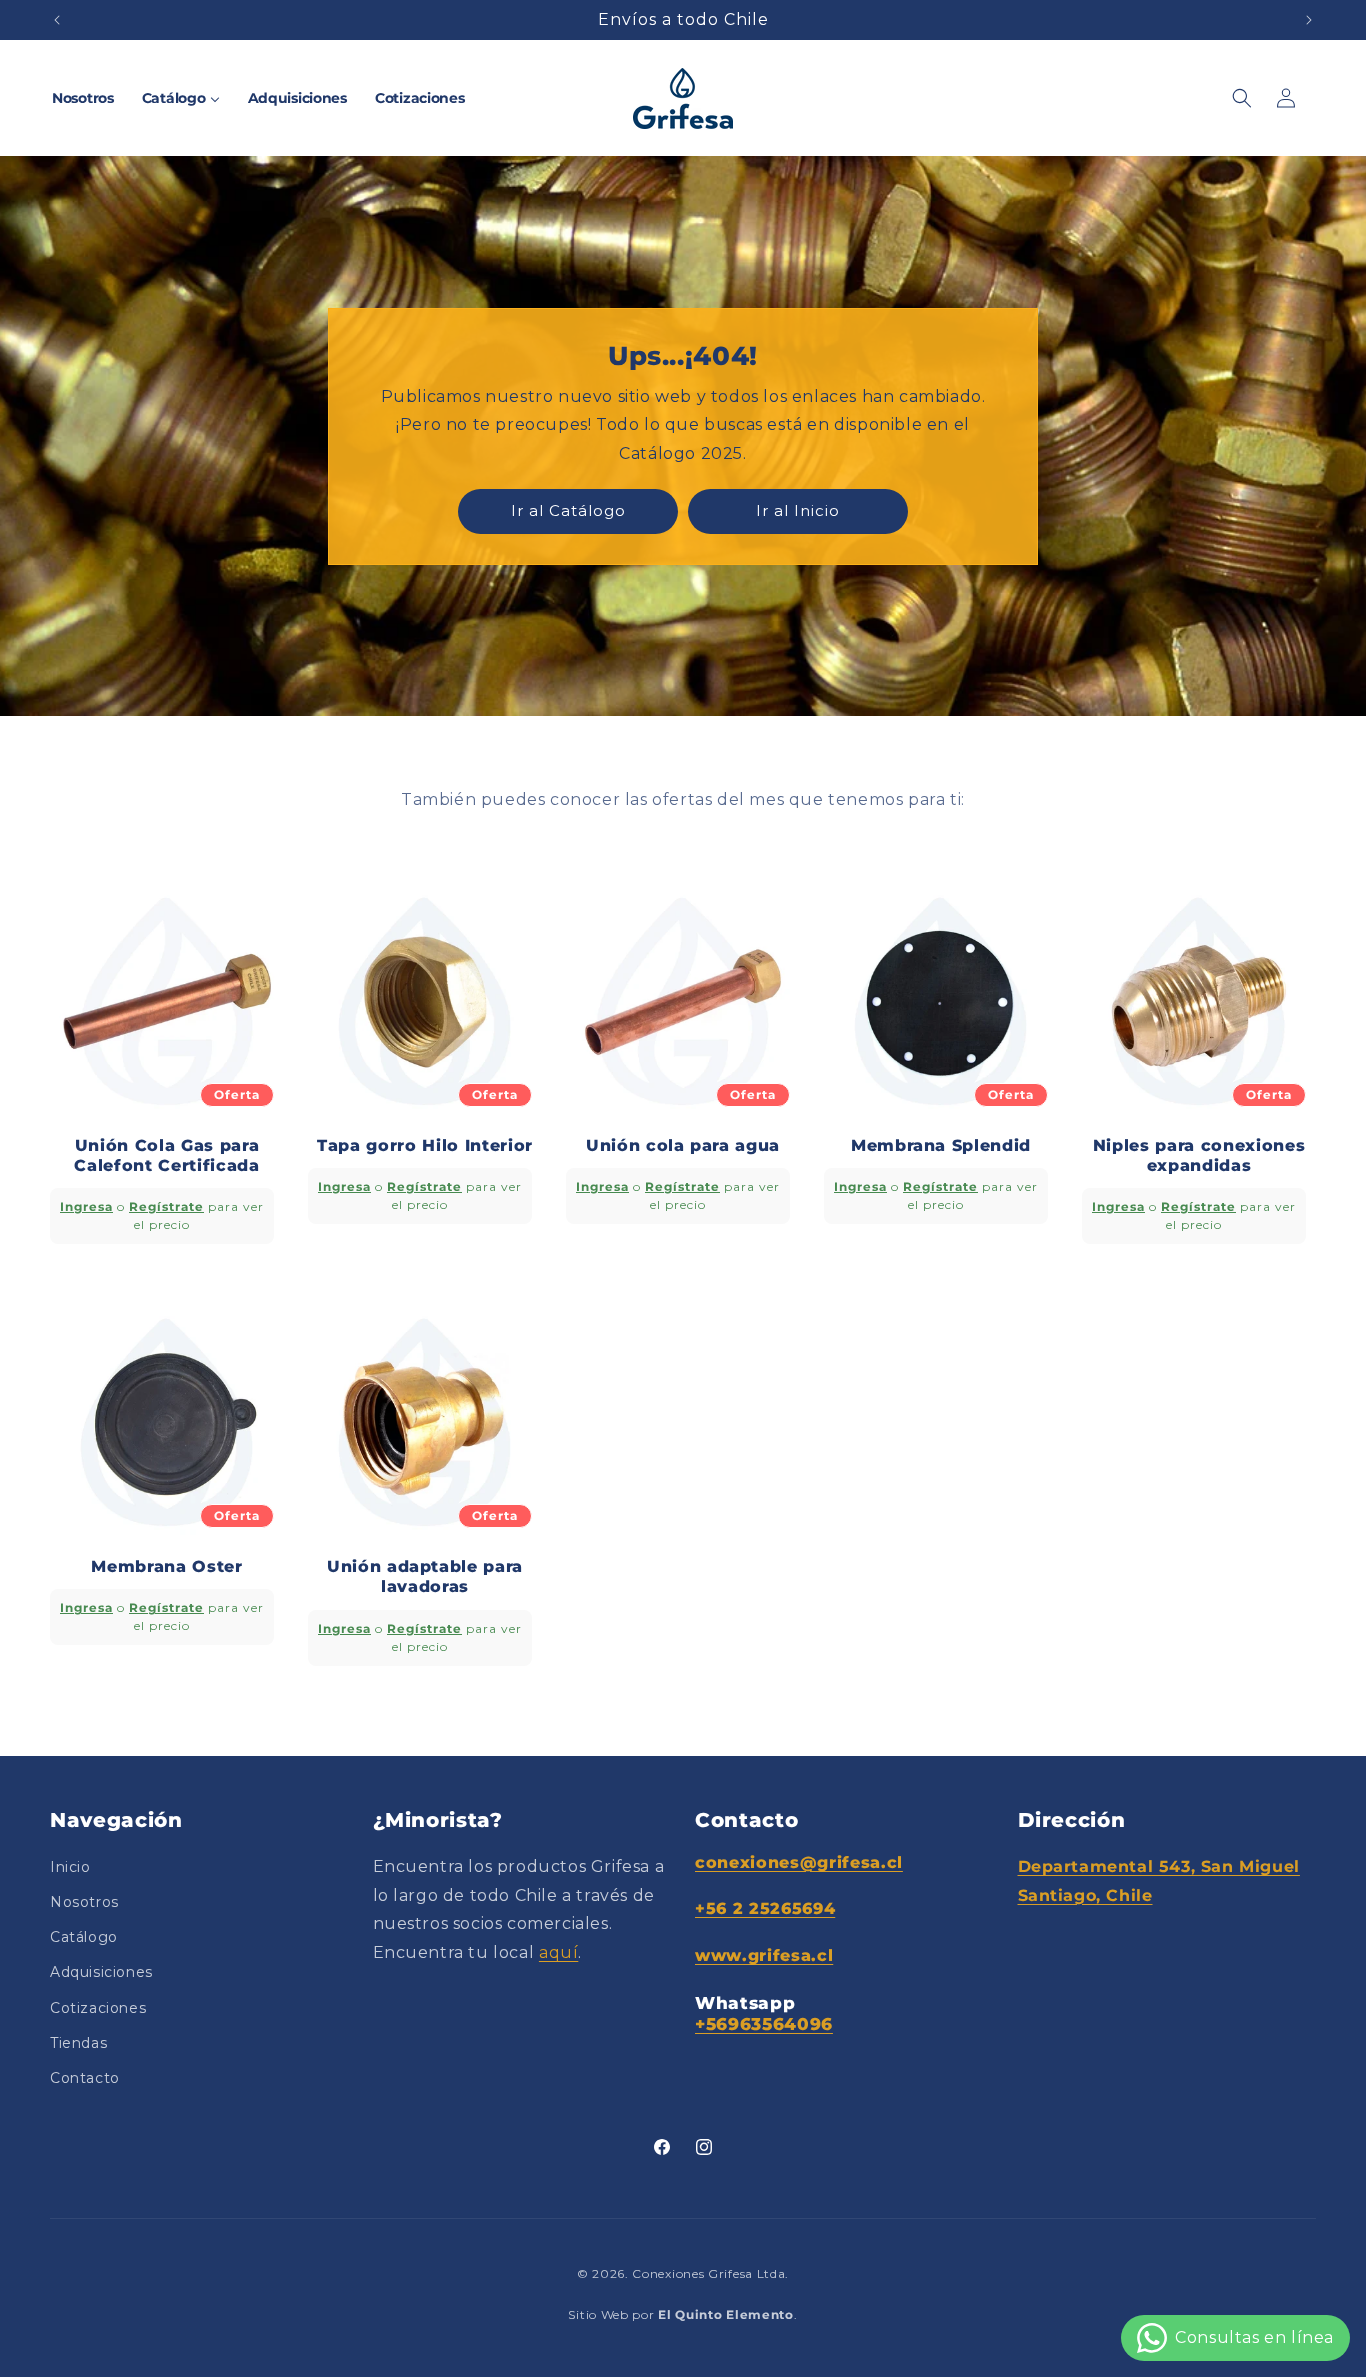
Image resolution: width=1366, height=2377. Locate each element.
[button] (1242, 98)
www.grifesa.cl (764, 1955)
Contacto (85, 2078)
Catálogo (84, 1937)
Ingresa (86, 1206)
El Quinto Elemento (726, 2314)
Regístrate (166, 1206)
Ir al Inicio (798, 510)
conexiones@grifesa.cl (799, 1862)
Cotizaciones (98, 2008)
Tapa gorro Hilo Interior (425, 1145)
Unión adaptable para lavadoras (425, 1576)
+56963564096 (764, 2024)
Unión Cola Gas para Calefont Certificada (166, 1155)
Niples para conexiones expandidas (1199, 1155)
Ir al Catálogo (568, 510)
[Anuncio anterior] (57, 20)
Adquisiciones (101, 1972)
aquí (558, 1952)
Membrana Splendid (941, 1145)
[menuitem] (83, 98)
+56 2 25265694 (765, 1908)
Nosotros (84, 1902)
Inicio (70, 1867)
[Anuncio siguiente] (1309, 20)
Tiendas (78, 2043)
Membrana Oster (166, 1566)
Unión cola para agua (683, 1145)
